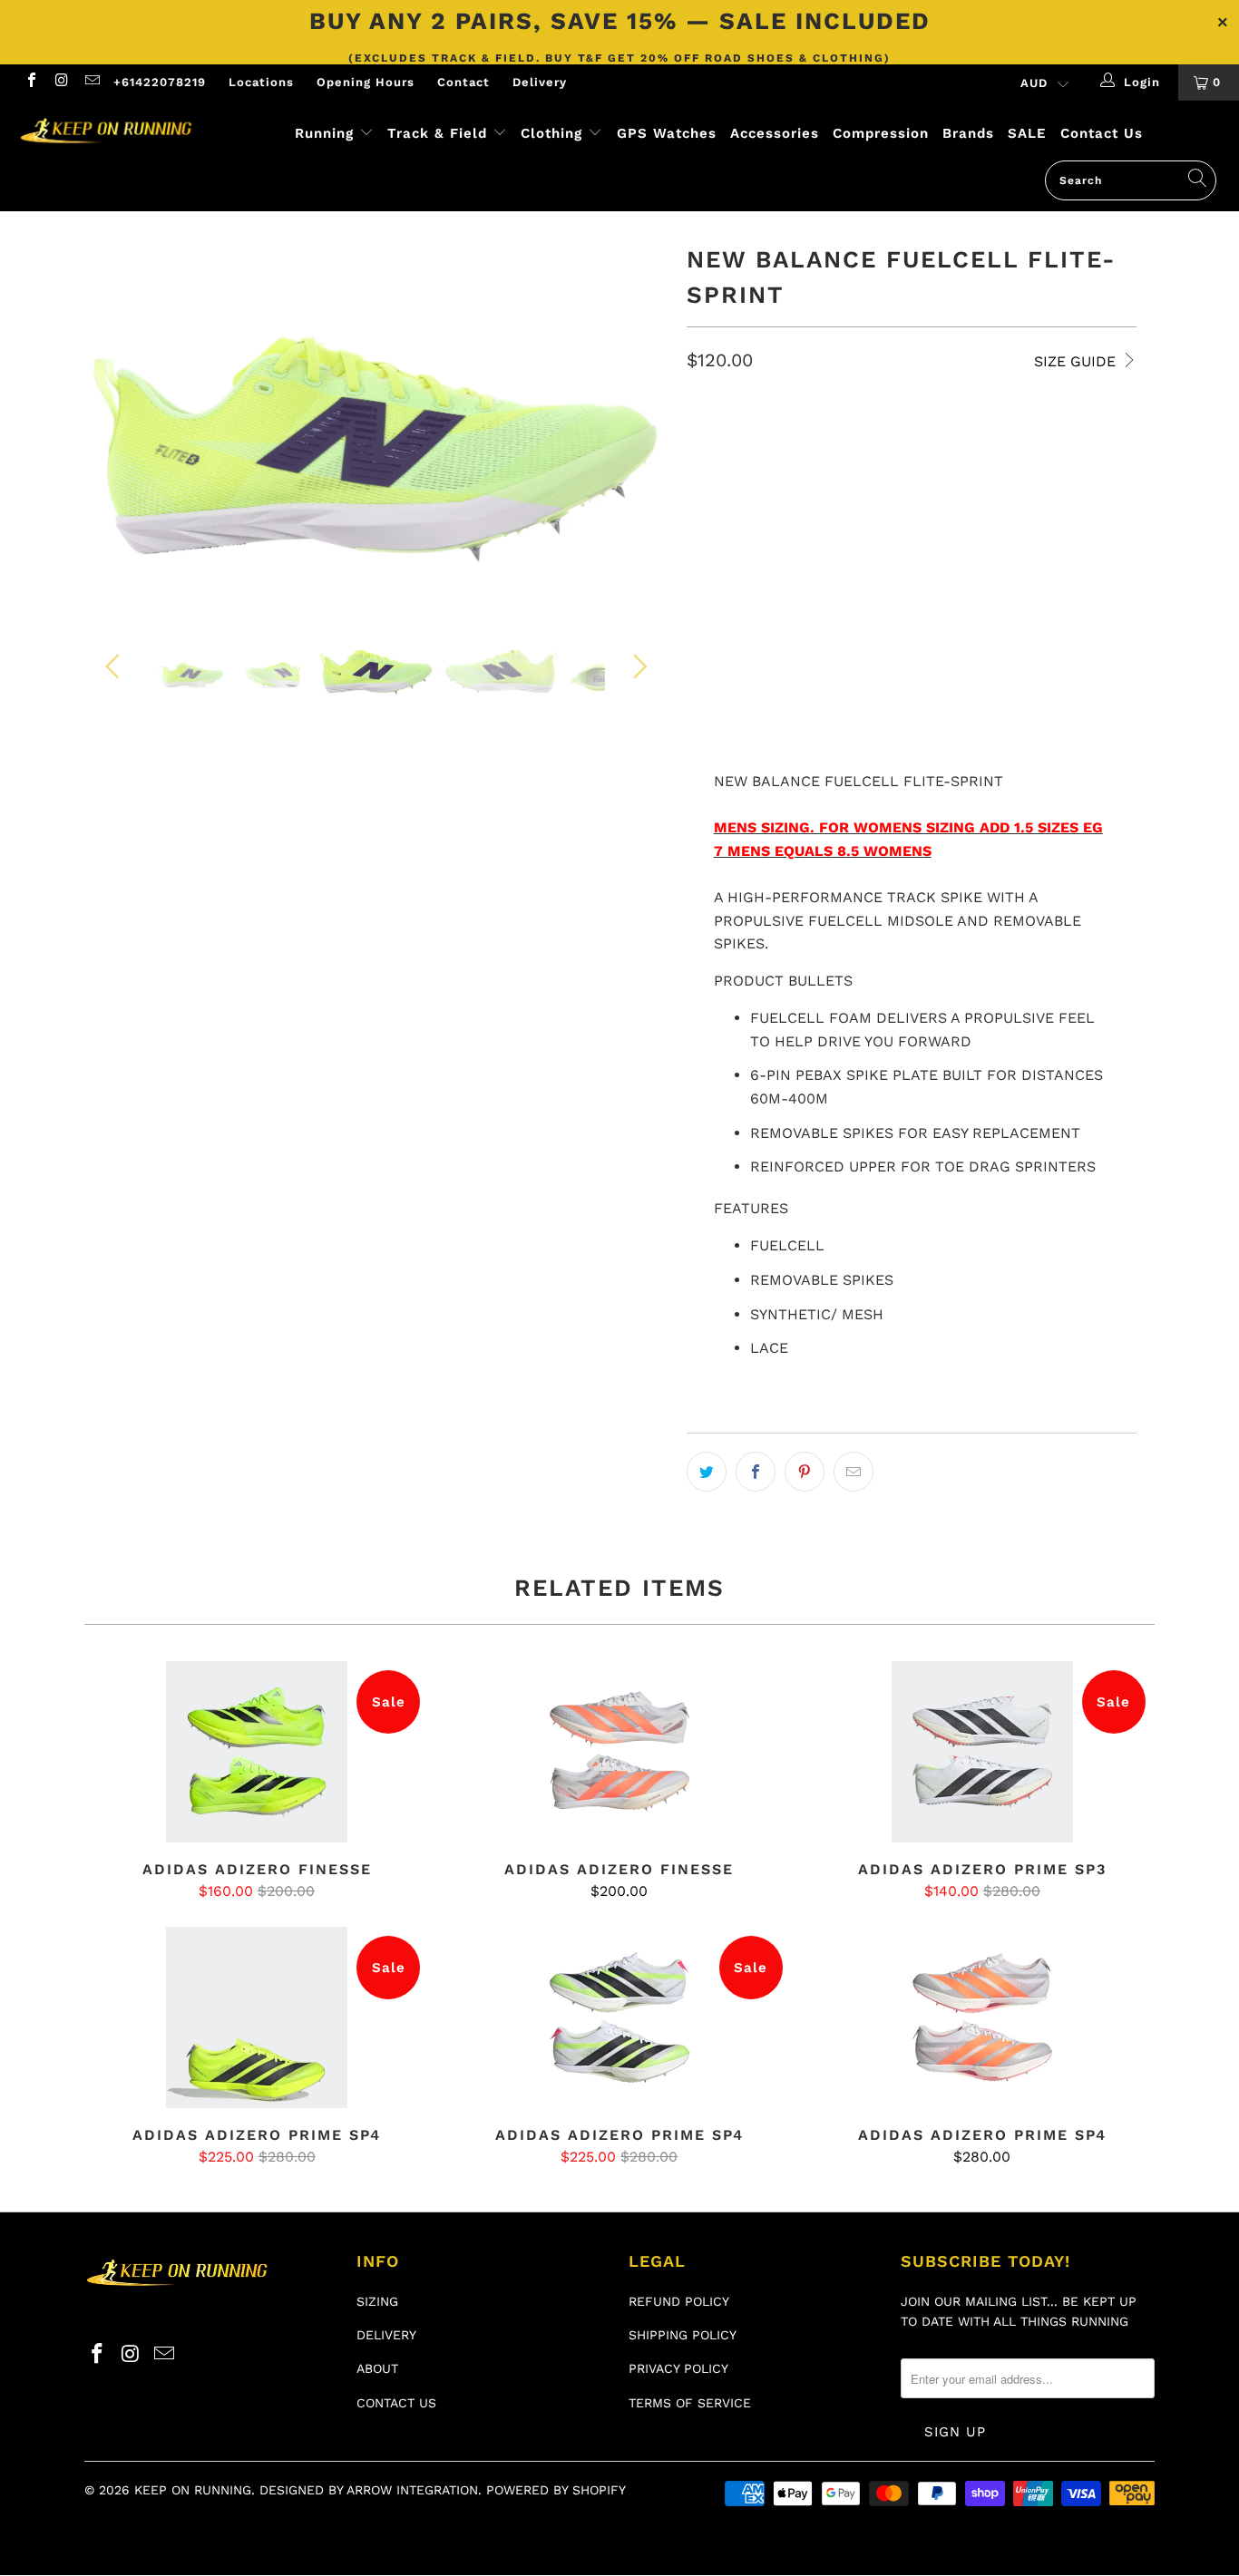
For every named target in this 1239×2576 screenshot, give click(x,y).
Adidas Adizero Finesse (257, 1752)
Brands (968, 133)
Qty (699, 582)
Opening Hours (366, 82)
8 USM (789, 484)
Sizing (377, 2301)
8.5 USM (859, 484)
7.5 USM (720, 484)
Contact (463, 82)
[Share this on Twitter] (707, 1472)
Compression (881, 133)
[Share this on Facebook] (756, 1472)
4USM (713, 438)
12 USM (856, 529)
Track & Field (440, 133)
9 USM (928, 484)
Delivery (540, 82)
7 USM (980, 438)
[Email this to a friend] (854, 1472)
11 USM (787, 529)
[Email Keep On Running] (92, 82)
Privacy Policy (678, 2368)
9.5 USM (998, 484)
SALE (1027, 133)
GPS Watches (667, 133)
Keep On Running (193, 2490)
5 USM (776, 438)
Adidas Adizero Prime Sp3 (982, 1752)
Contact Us (1102, 133)
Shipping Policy (683, 2335)
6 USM (840, 438)
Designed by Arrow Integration (369, 2490)
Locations (261, 82)
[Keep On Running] (108, 132)
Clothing (551, 133)
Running (324, 133)
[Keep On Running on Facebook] (31, 82)
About (377, 2368)
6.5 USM (910, 438)
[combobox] (1131, 180)
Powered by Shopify (556, 2490)
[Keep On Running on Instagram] (61, 82)
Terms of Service (690, 2403)
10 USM (718, 529)
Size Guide (1077, 361)
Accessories (775, 133)
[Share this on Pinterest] (805, 1472)
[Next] (637, 421)
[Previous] (116, 421)
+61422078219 (160, 82)
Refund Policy (679, 2301)
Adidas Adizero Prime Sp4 (257, 2017)
